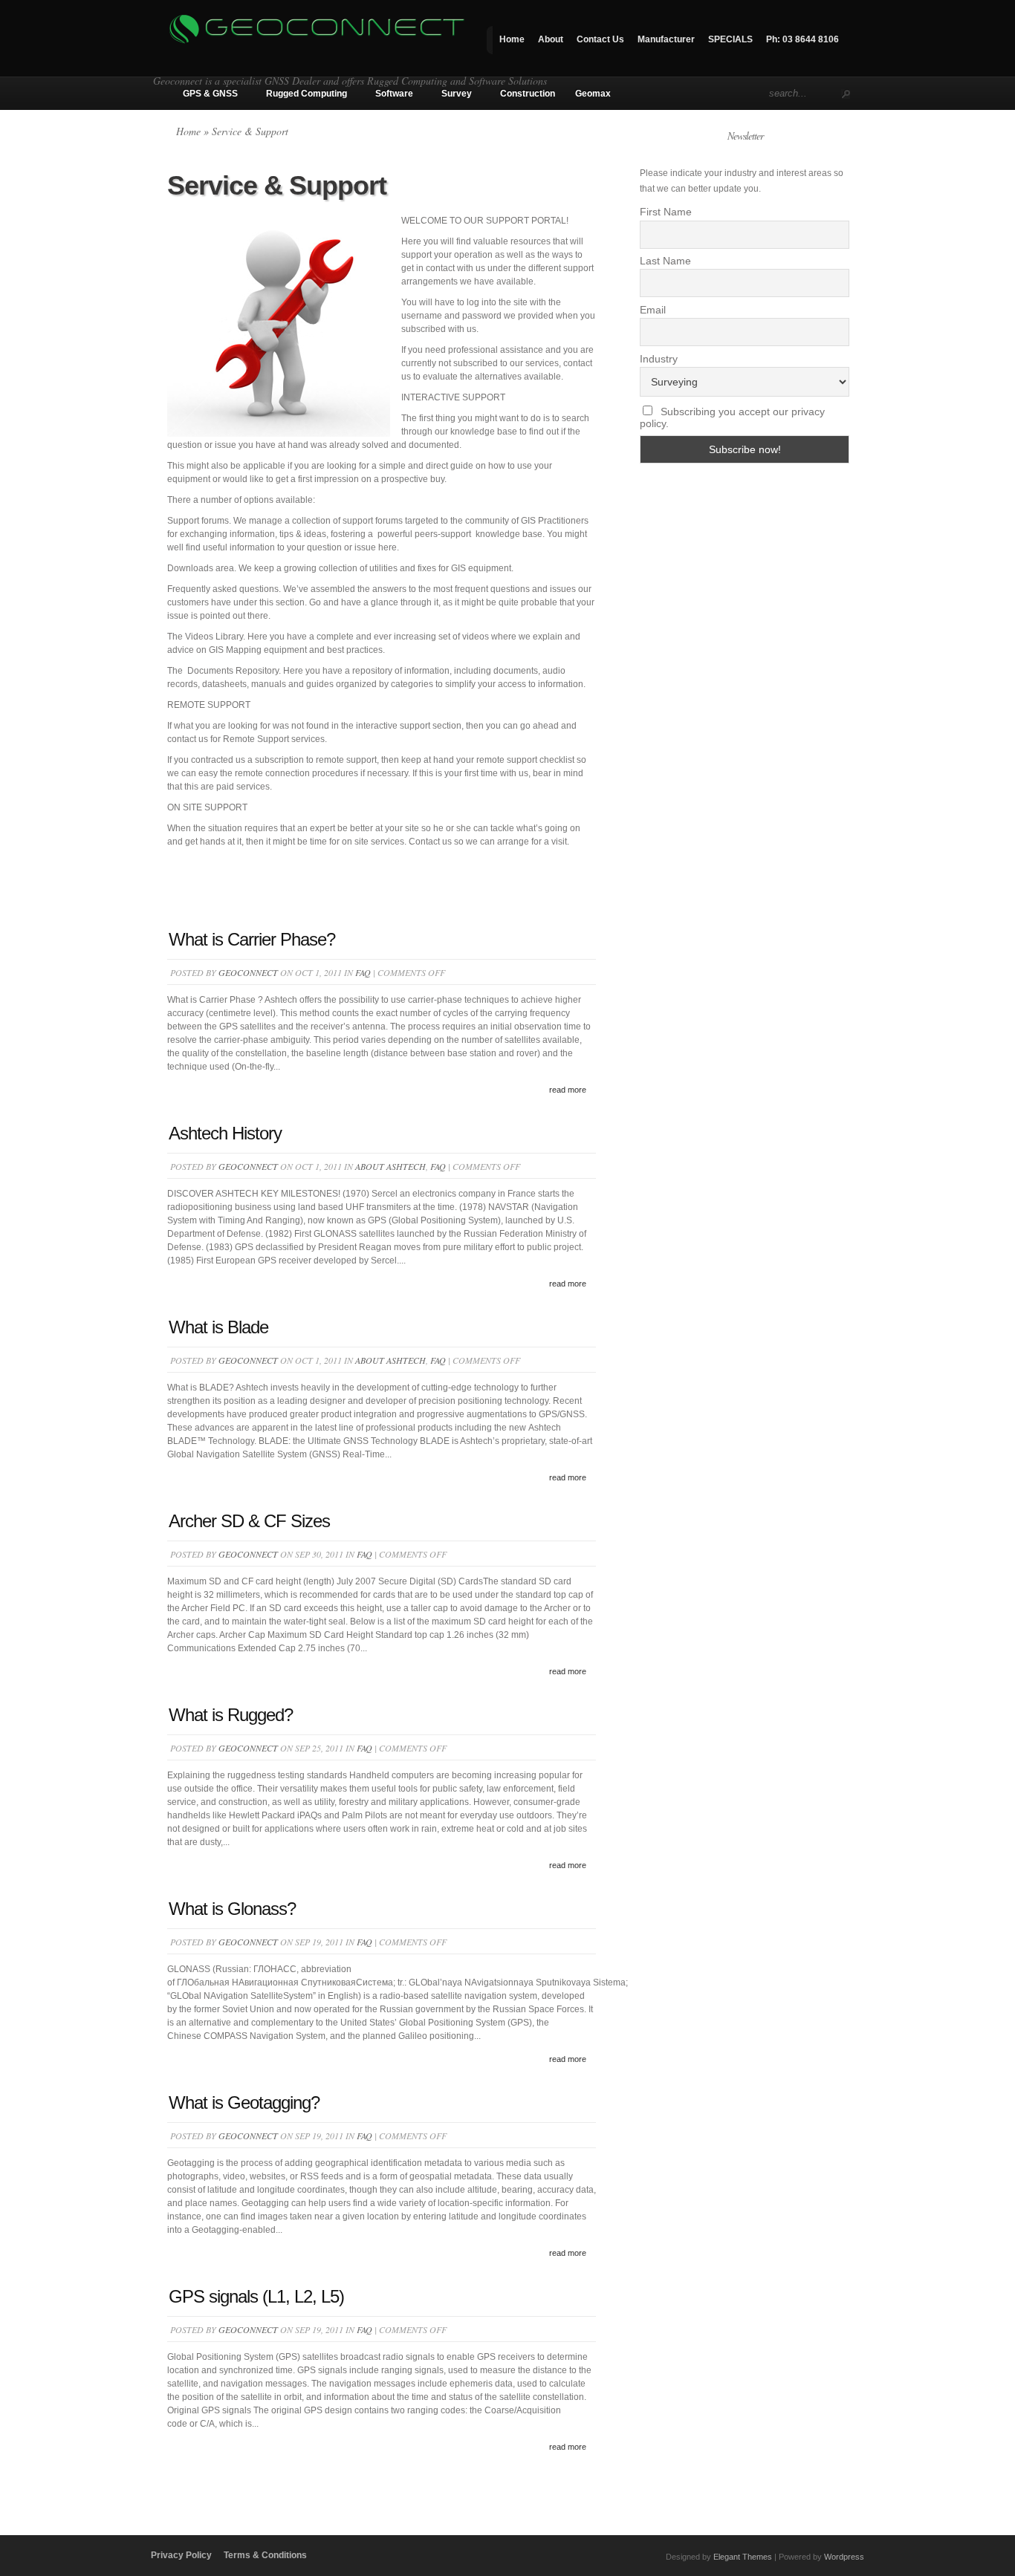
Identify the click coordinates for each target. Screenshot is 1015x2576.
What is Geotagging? (244, 2102)
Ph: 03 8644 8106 (802, 39)
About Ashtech (390, 1166)
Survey (457, 94)
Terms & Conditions (265, 2555)
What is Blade (218, 1327)
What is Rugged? (231, 1715)
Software (394, 94)
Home (512, 39)
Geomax (593, 94)
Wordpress (844, 2557)
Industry (659, 359)
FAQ (363, 972)
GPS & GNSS (210, 94)
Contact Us (600, 39)
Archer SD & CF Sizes (249, 1521)
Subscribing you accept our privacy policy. (732, 417)
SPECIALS (730, 39)
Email (653, 310)
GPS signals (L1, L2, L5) (256, 2296)
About (551, 39)
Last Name (665, 261)
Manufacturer (666, 39)
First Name (666, 212)
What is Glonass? (232, 1909)
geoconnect (248, 972)
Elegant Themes (743, 2557)
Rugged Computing (307, 94)
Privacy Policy (181, 2555)
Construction (528, 94)
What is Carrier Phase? (252, 939)
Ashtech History (225, 1133)
